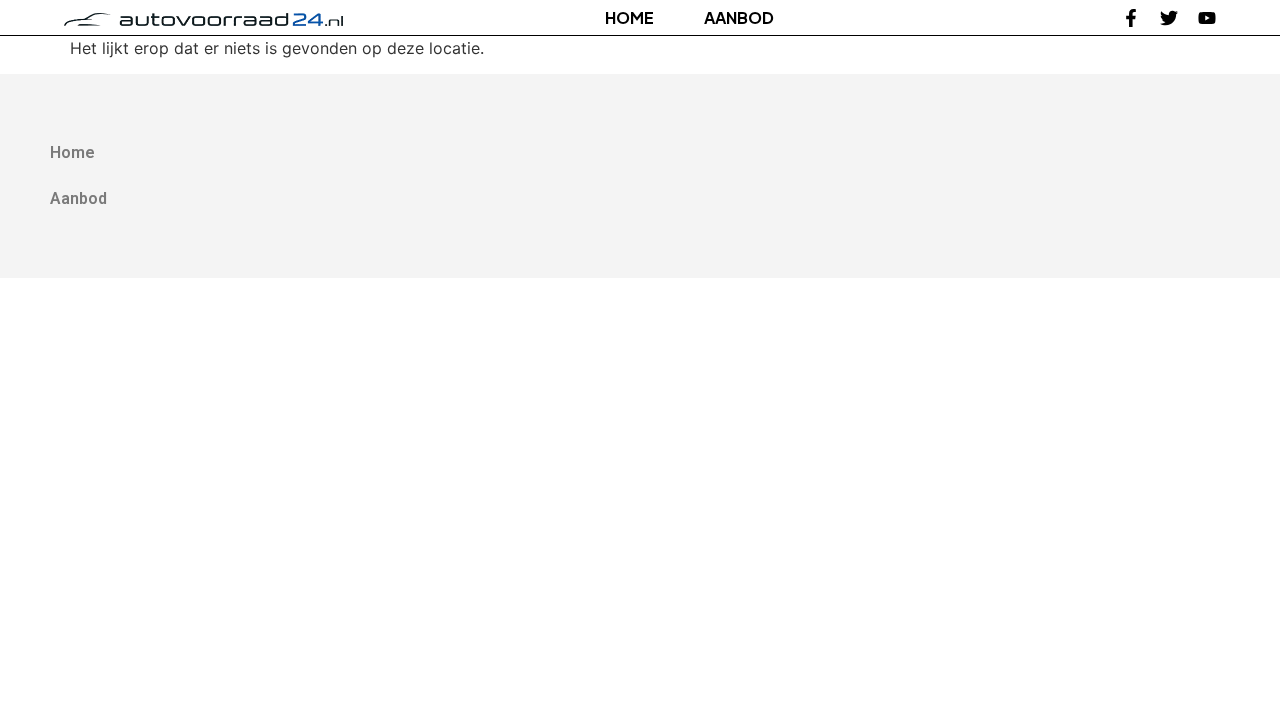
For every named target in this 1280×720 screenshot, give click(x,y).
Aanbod (739, 18)
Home (629, 18)
